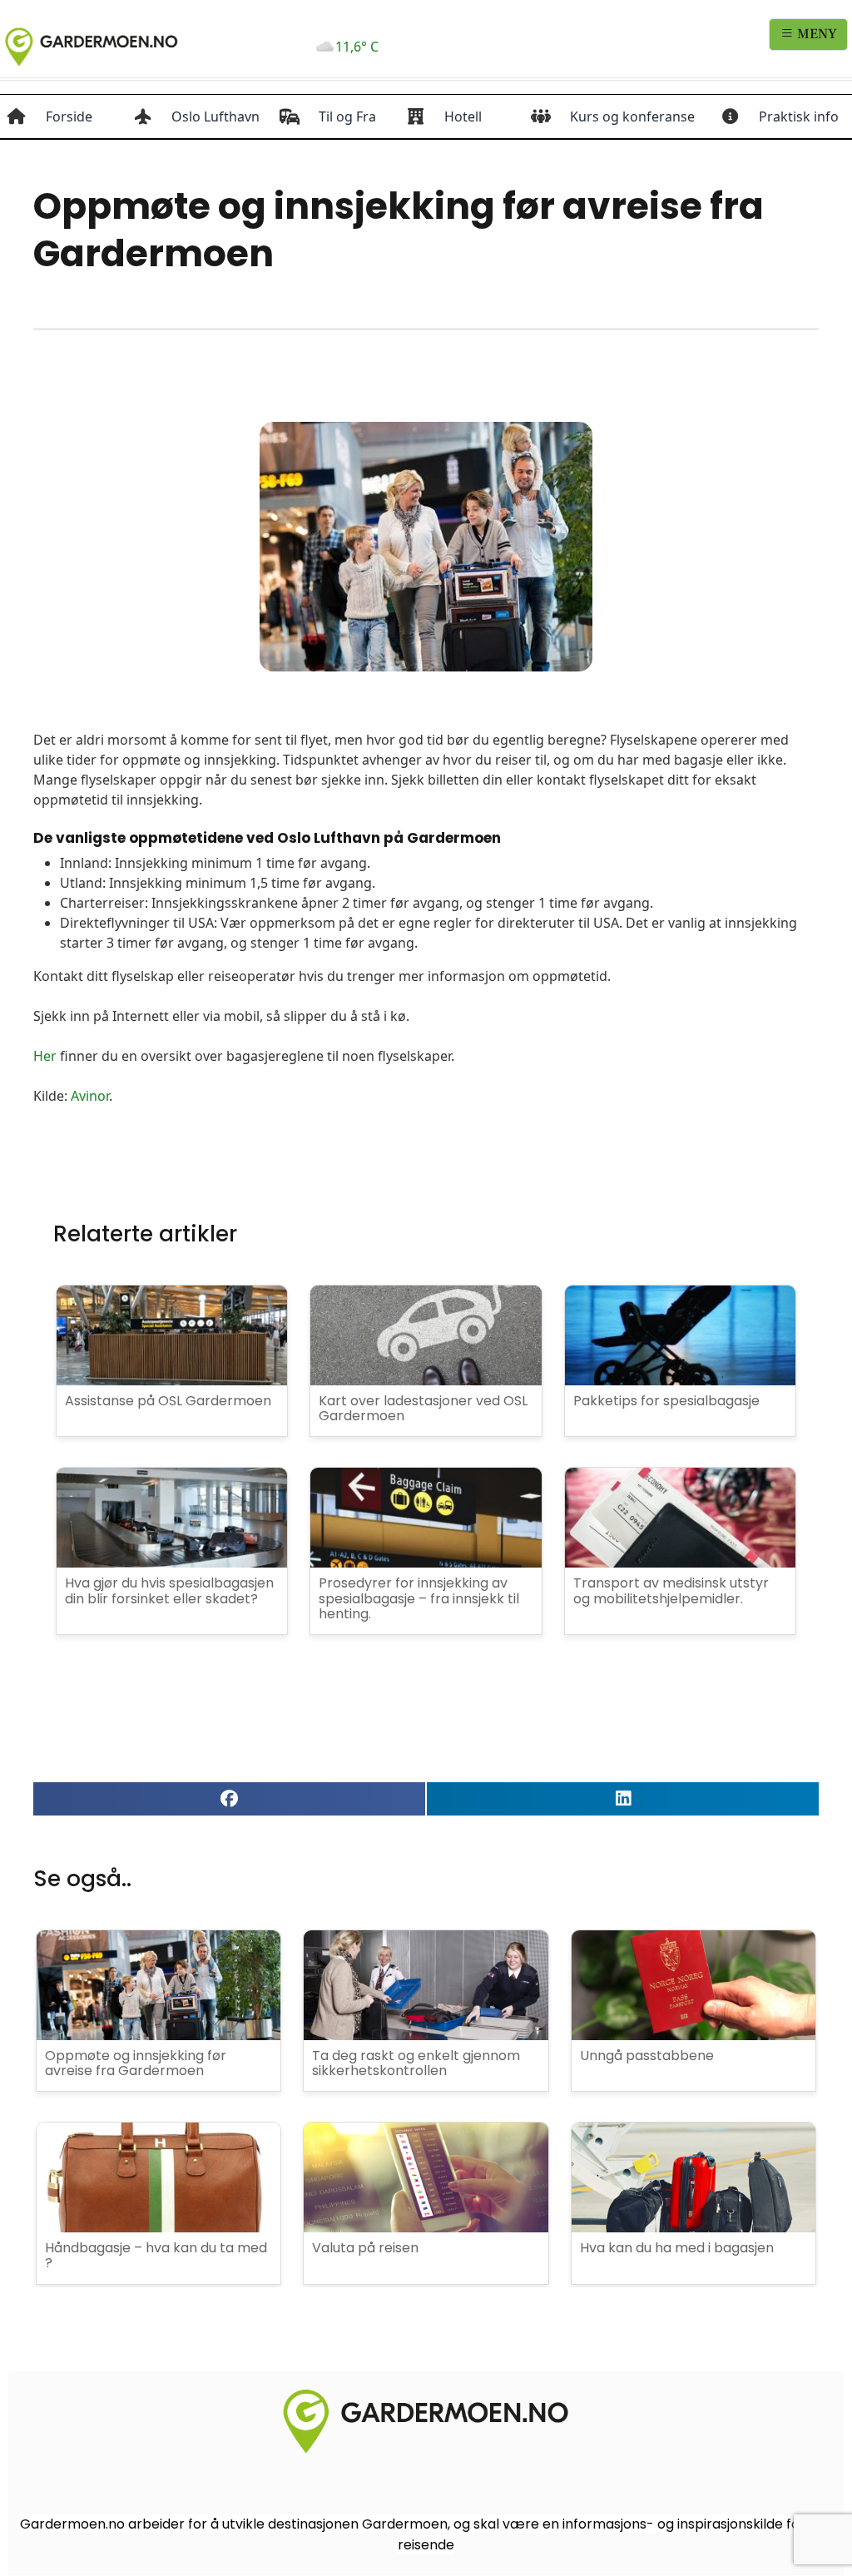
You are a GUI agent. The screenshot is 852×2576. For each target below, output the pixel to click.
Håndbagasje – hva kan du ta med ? (156, 2255)
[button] (229, 1799)
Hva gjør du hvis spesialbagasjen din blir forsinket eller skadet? (169, 1590)
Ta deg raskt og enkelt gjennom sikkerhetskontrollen (416, 2063)
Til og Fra (347, 116)
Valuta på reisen (365, 2248)
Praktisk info (799, 116)
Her (45, 1056)
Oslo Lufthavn (215, 116)
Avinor (90, 1096)
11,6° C (357, 47)
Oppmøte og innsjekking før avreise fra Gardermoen (136, 2063)
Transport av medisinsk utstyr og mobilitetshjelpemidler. (671, 1590)
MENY (815, 34)
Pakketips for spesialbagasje (666, 1401)
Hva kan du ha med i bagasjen (677, 2248)
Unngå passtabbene (647, 2056)
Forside (69, 116)
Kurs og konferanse (632, 116)
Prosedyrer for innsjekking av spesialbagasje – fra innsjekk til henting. (419, 1598)
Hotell (463, 116)
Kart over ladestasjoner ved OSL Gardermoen (423, 1408)
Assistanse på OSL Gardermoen (168, 1401)
